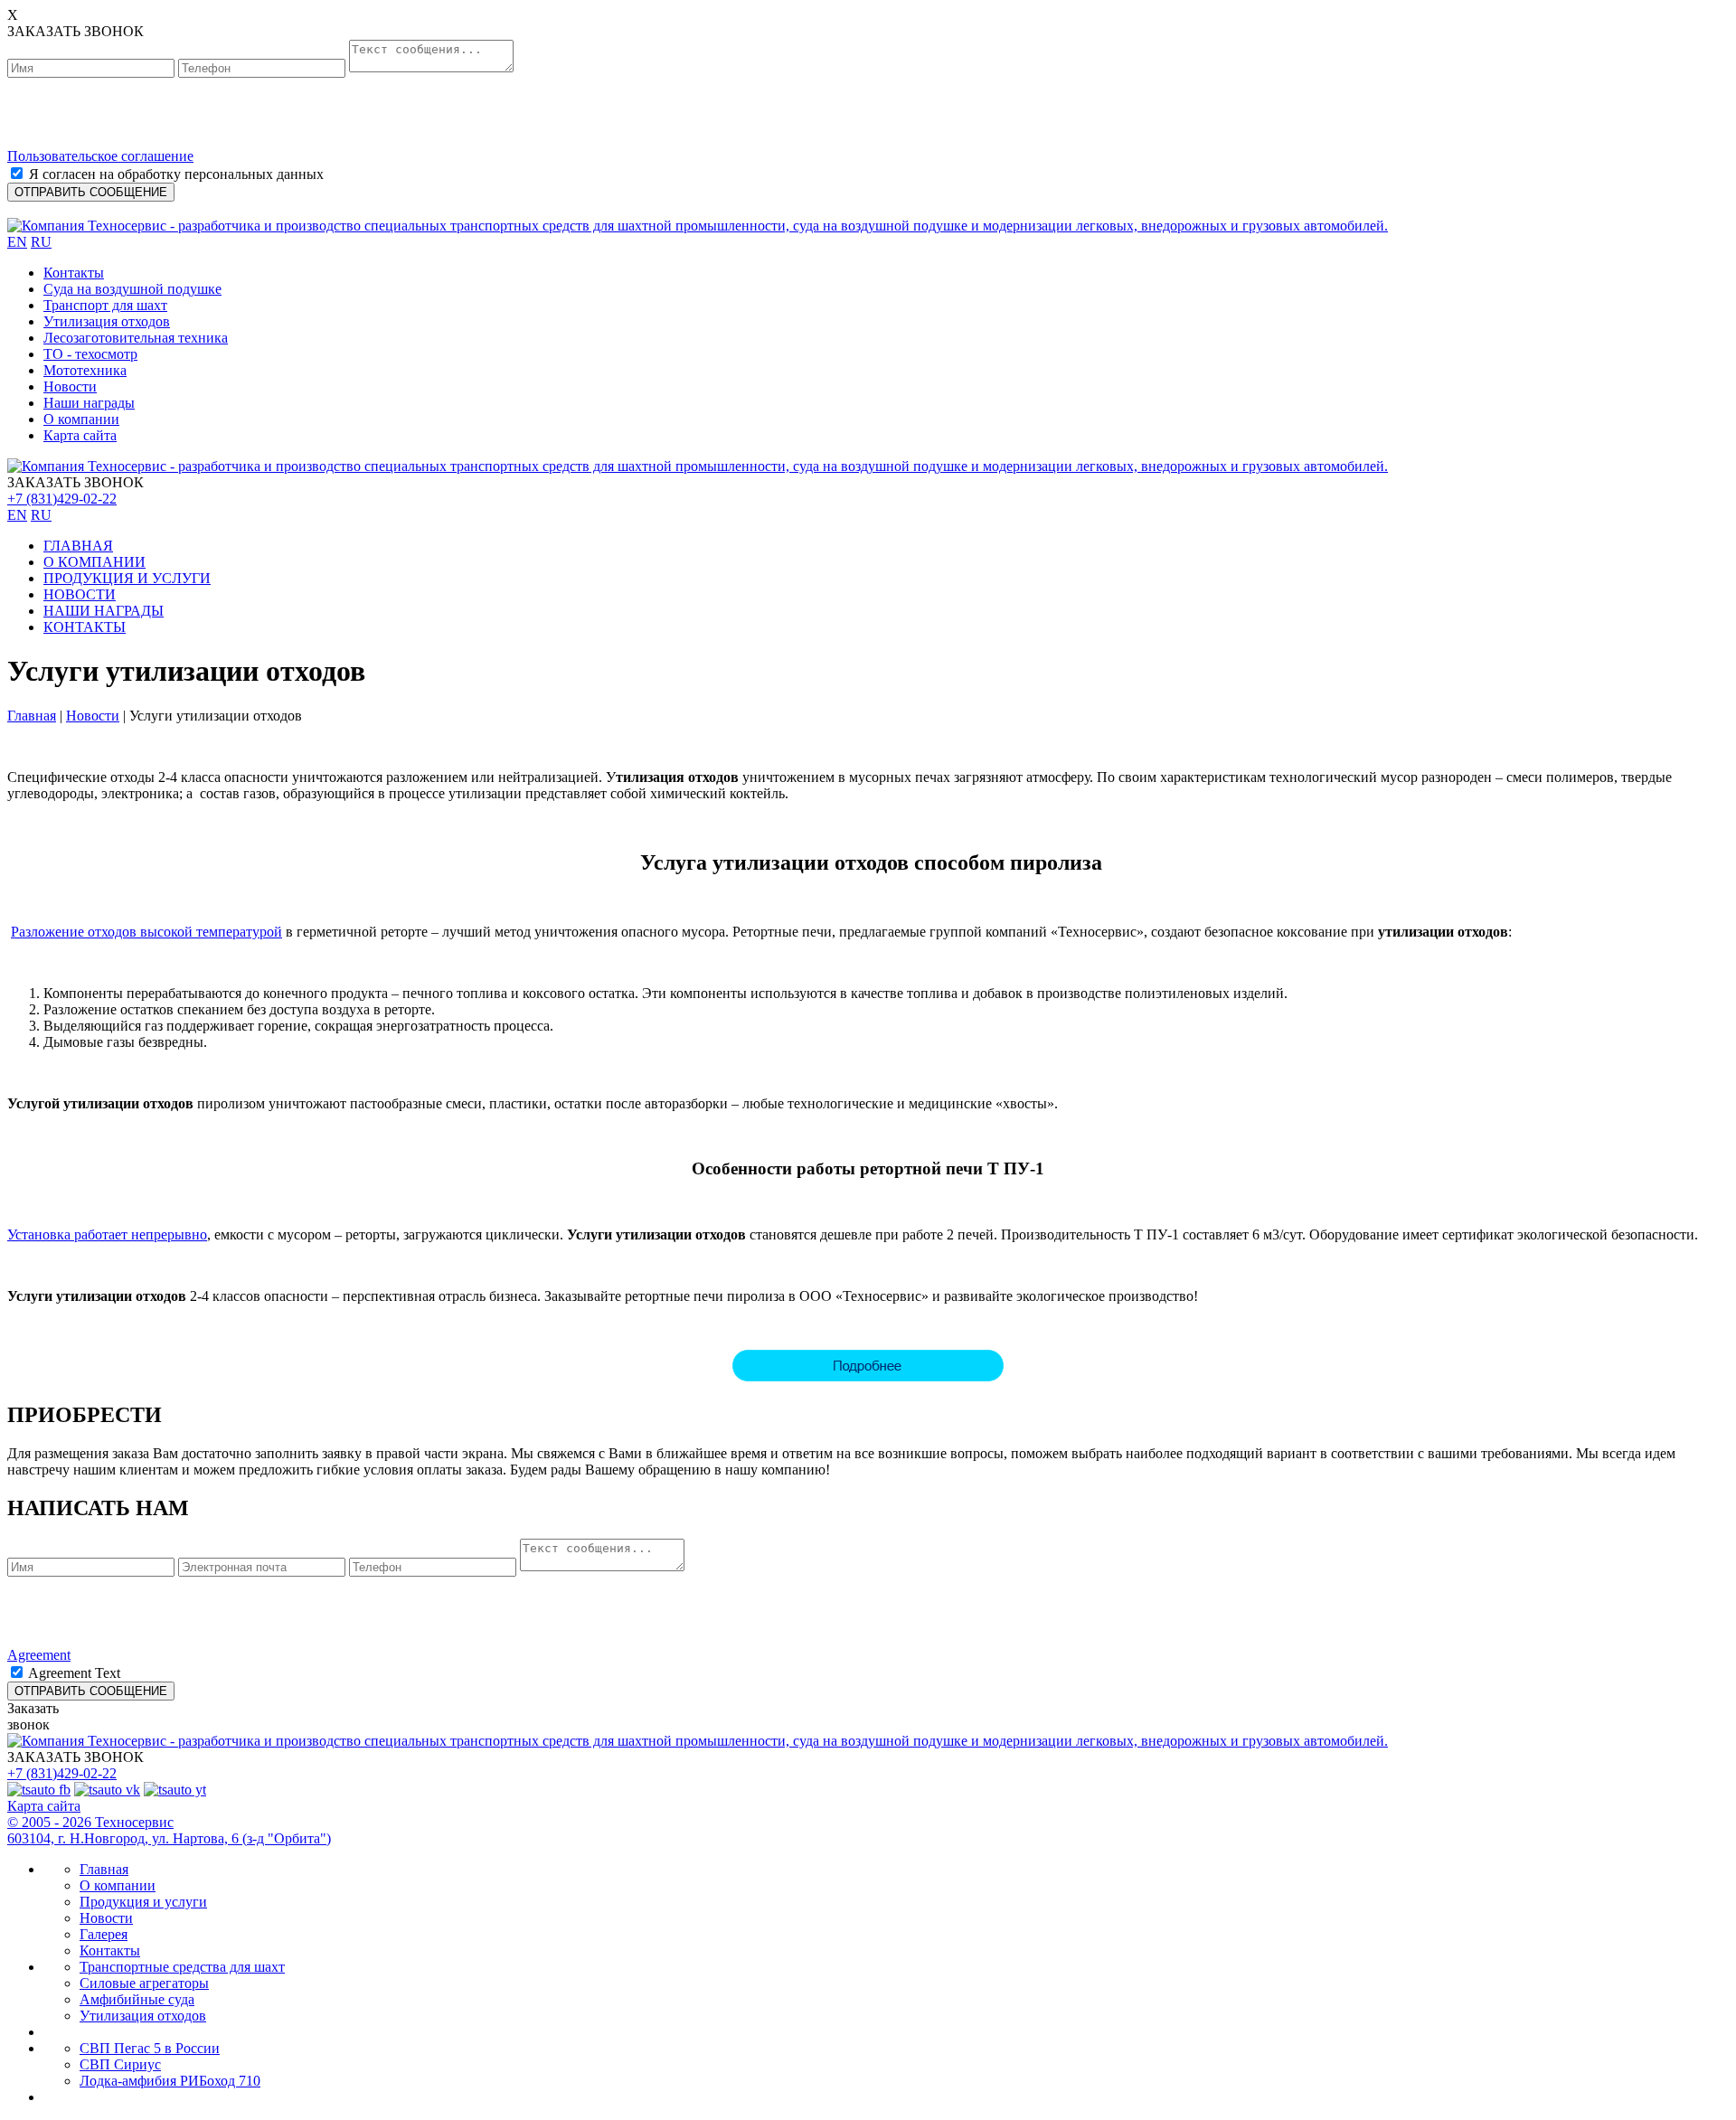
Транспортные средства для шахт (182, 1967)
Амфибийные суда (137, 1999)
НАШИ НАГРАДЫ (104, 611)
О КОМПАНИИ (94, 562)
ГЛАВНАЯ (78, 546)
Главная (32, 716)
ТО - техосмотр (90, 354)
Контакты (74, 273)
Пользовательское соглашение (100, 156)
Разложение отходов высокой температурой (146, 932)
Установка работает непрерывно (107, 1234)
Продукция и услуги (143, 1902)
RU (41, 242)
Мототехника (85, 370)
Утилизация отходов (107, 321)
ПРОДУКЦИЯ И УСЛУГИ (127, 578)
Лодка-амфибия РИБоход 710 (170, 2081)
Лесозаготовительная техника (136, 338)
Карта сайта (80, 435)
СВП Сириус (120, 2064)
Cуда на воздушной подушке (132, 289)
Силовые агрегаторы (144, 1983)
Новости (70, 386)
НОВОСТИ (80, 594)
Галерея (104, 1934)
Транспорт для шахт (105, 305)
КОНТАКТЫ (85, 627)
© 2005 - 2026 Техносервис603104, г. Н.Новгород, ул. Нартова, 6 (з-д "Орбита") (169, 1830)
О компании (81, 419)
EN (17, 242)
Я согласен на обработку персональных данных (176, 174)
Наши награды (89, 403)
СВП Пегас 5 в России (150, 2048)
